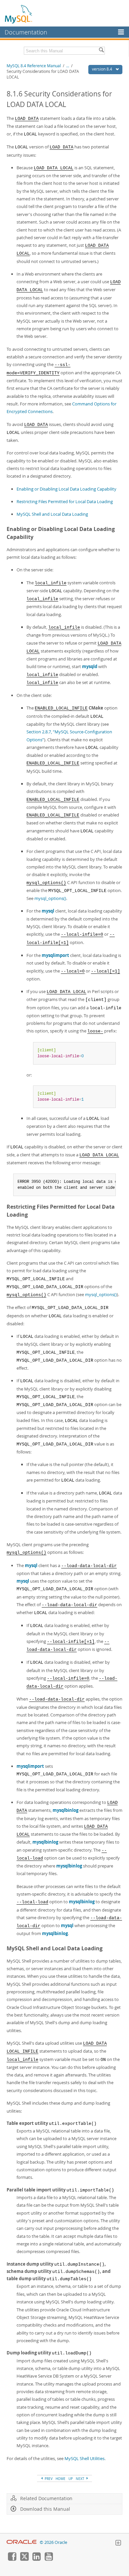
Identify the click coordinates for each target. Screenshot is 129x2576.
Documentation (26, 32)
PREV (48, 2479)
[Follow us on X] (24, 2559)
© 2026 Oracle (53, 2542)
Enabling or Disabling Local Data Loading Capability (66, 489)
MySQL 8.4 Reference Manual (34, 66)
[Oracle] (22, 2542)
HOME (61, 2479)
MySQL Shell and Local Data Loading (52, 514)
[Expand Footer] (118, 2544)
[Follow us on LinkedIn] (36, 2559)
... (68, 66)
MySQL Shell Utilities (85, 2458)
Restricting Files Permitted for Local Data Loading (65, 501)
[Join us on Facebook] (12, 2559)
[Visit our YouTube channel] (49, 2559)
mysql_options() (50, 898)
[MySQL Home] (19, 14)
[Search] (101, 51)
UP (71, 2479)
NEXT (81, 2479)
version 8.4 (103, 69)
